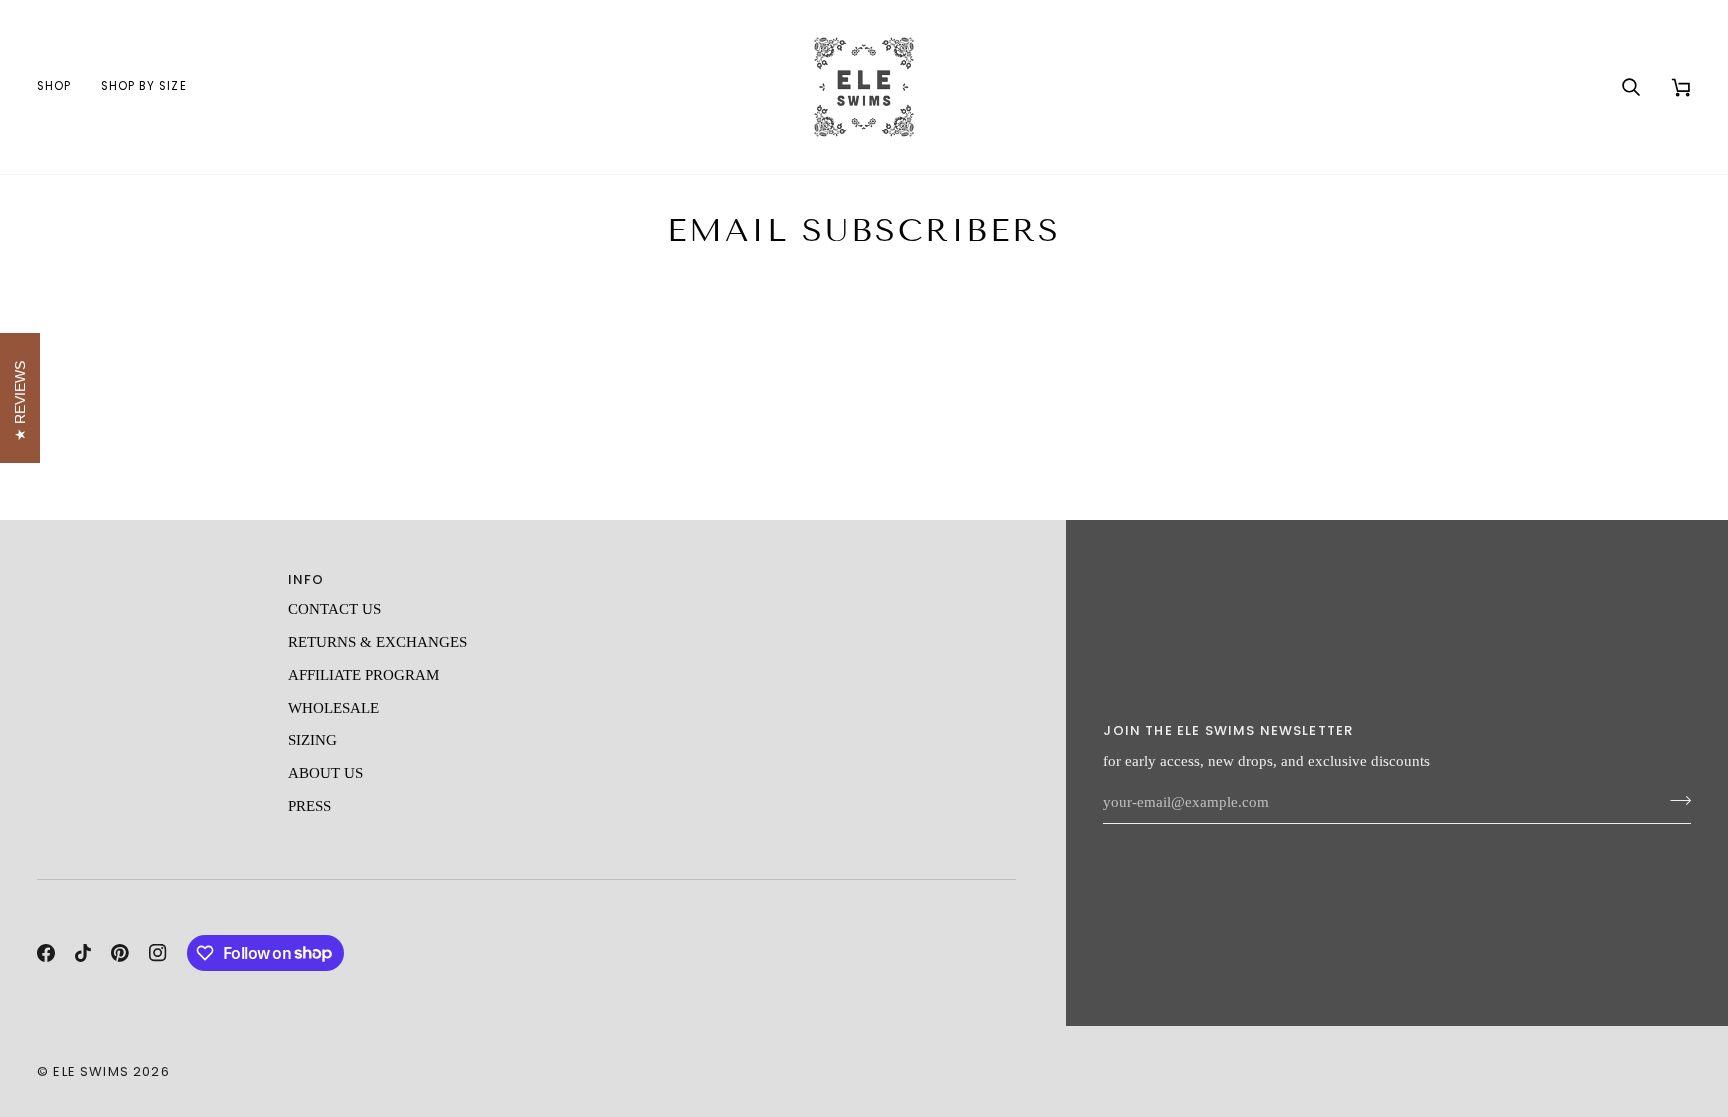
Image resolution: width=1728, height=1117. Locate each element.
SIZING (312, 740)
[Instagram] (158, 953)
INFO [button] (306, 579)
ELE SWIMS (91, 1071)
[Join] (1674, 800)
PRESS (309, 806)
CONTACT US (334, 609)
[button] (61, 87)
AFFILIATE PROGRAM (363, 675)
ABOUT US (325, 773)
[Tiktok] (83, 953)
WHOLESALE (333, 708)
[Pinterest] (120, 953)
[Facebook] (46, 953)
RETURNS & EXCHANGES (377, 642)
